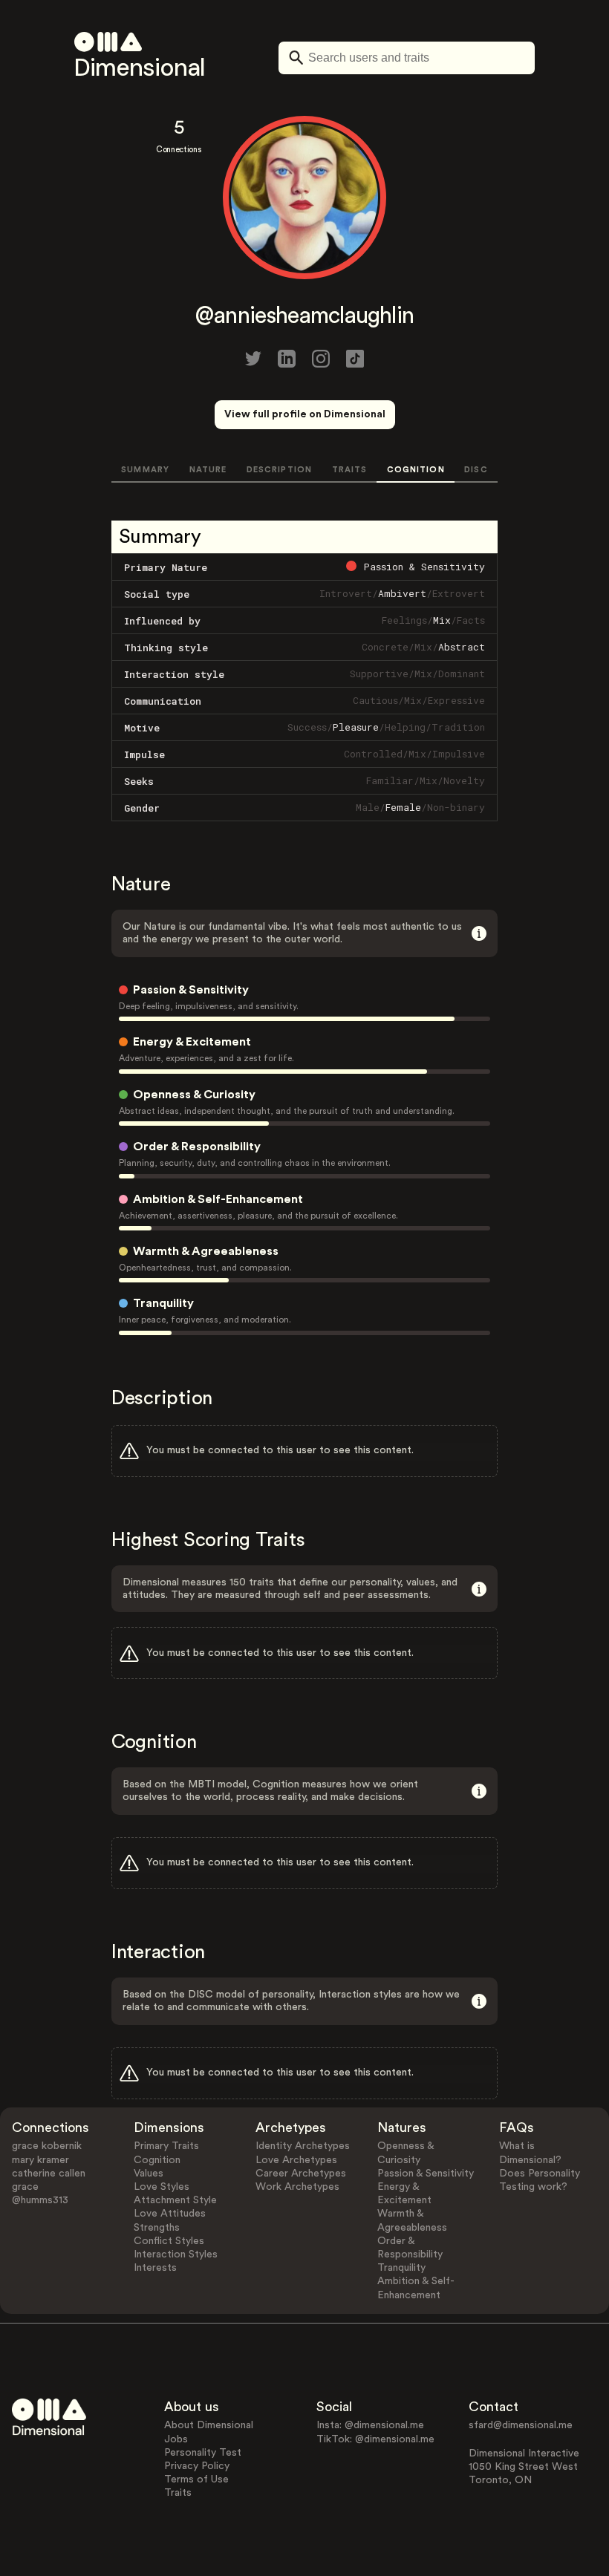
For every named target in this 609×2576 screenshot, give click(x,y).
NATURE (208, 470)
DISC (476, 470)
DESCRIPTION (279, 470)
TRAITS (350, 470)
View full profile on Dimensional (305, 414)
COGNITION (416, 470)
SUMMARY (145, 470)
